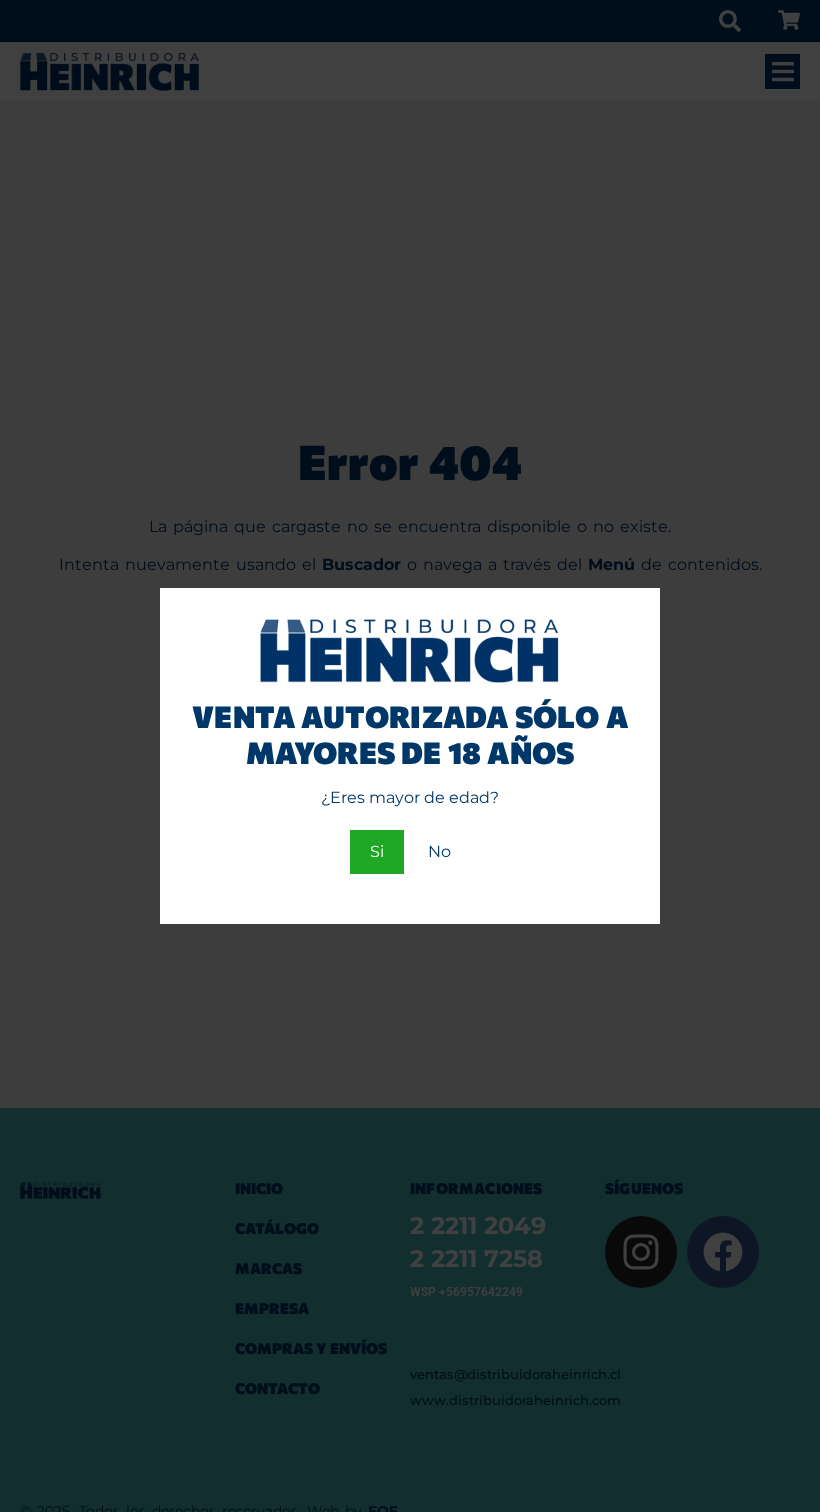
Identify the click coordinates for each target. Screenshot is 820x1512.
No (439, 851)
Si (377, 851)
